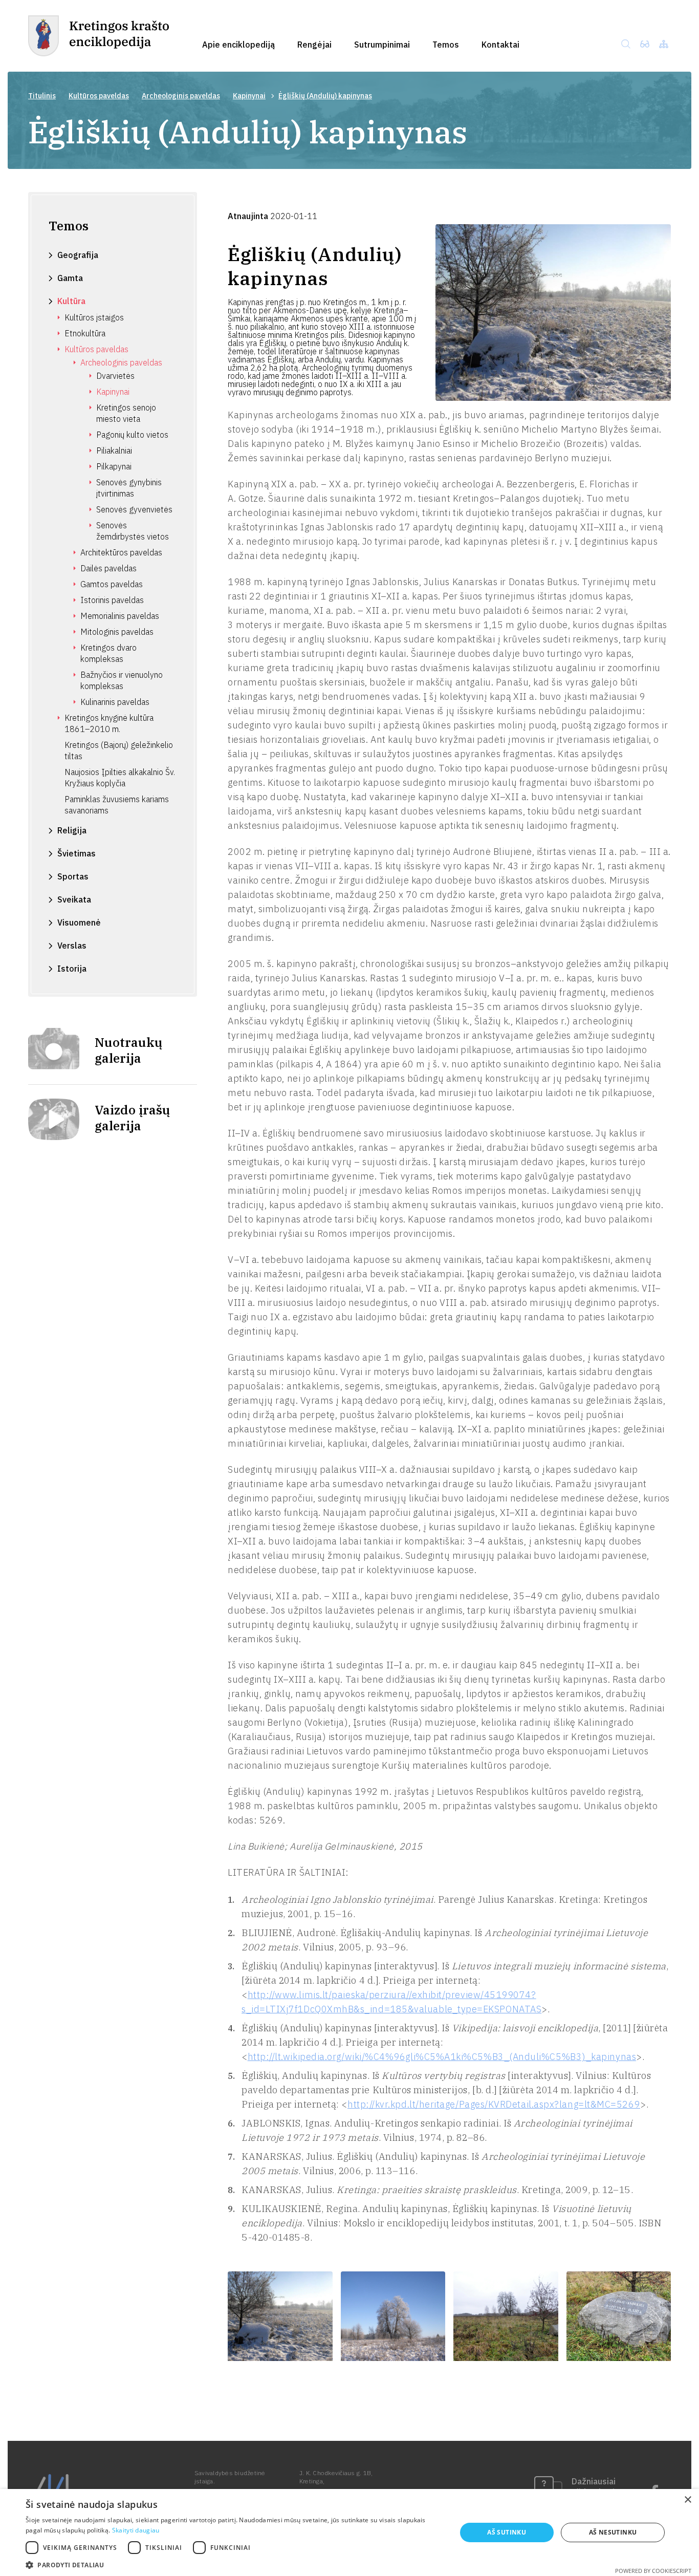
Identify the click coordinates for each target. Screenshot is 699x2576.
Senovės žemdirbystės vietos (133, 531)
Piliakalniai (114, 450)
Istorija (72, 969)
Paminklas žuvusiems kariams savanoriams (117, 805)
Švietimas (77, 853)
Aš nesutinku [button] (613, 2532)
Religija (72, 830)
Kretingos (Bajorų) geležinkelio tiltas (119, 750)
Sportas (73, 876)
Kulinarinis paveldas (115, 702)
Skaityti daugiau (136, 2530)
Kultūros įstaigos (94, 317)
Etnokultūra (85, 333)
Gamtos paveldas (112, 584)
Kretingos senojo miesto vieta (126, 413)
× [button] (687, 2500)
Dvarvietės (115, 376)
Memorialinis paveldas (120, 616)
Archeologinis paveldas (181, 96)
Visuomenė (79, 922)
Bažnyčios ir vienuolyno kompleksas (122, 680)
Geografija (78, 255)
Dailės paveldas (108, 568)
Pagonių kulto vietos (132, 435)
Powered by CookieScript (653, 2571)
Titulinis (42, 96)
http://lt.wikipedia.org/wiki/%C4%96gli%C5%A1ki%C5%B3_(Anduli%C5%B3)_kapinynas (442, 2057)
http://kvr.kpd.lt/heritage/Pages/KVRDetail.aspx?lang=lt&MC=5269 (494, 2104)
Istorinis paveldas (112, 600)
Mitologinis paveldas (117, 632)
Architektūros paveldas (121, 552)
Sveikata (74, 899)
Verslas (72, 946)
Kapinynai (249, 96)
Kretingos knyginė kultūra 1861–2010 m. (109, 723)
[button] (234, 2564)
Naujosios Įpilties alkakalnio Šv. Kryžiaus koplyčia (120, 778)
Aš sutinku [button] (507, 2532)
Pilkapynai (114, 466)
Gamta (70, 278)
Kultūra (71, 301)
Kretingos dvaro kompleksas (108, 653)
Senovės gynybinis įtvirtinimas (129, 488)
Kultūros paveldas (99, 96)
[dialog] (349, 2532)
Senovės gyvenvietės (134, 509)
